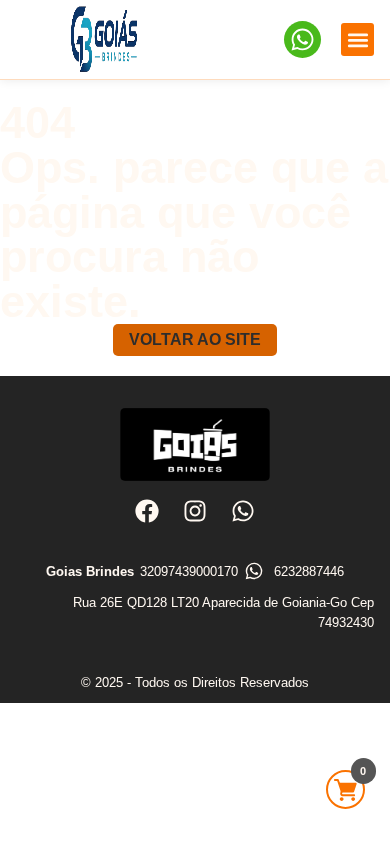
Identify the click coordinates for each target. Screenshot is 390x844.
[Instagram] (195, 510)
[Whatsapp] (243, 510)
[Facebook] (146, 510)
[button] (357, 39)
